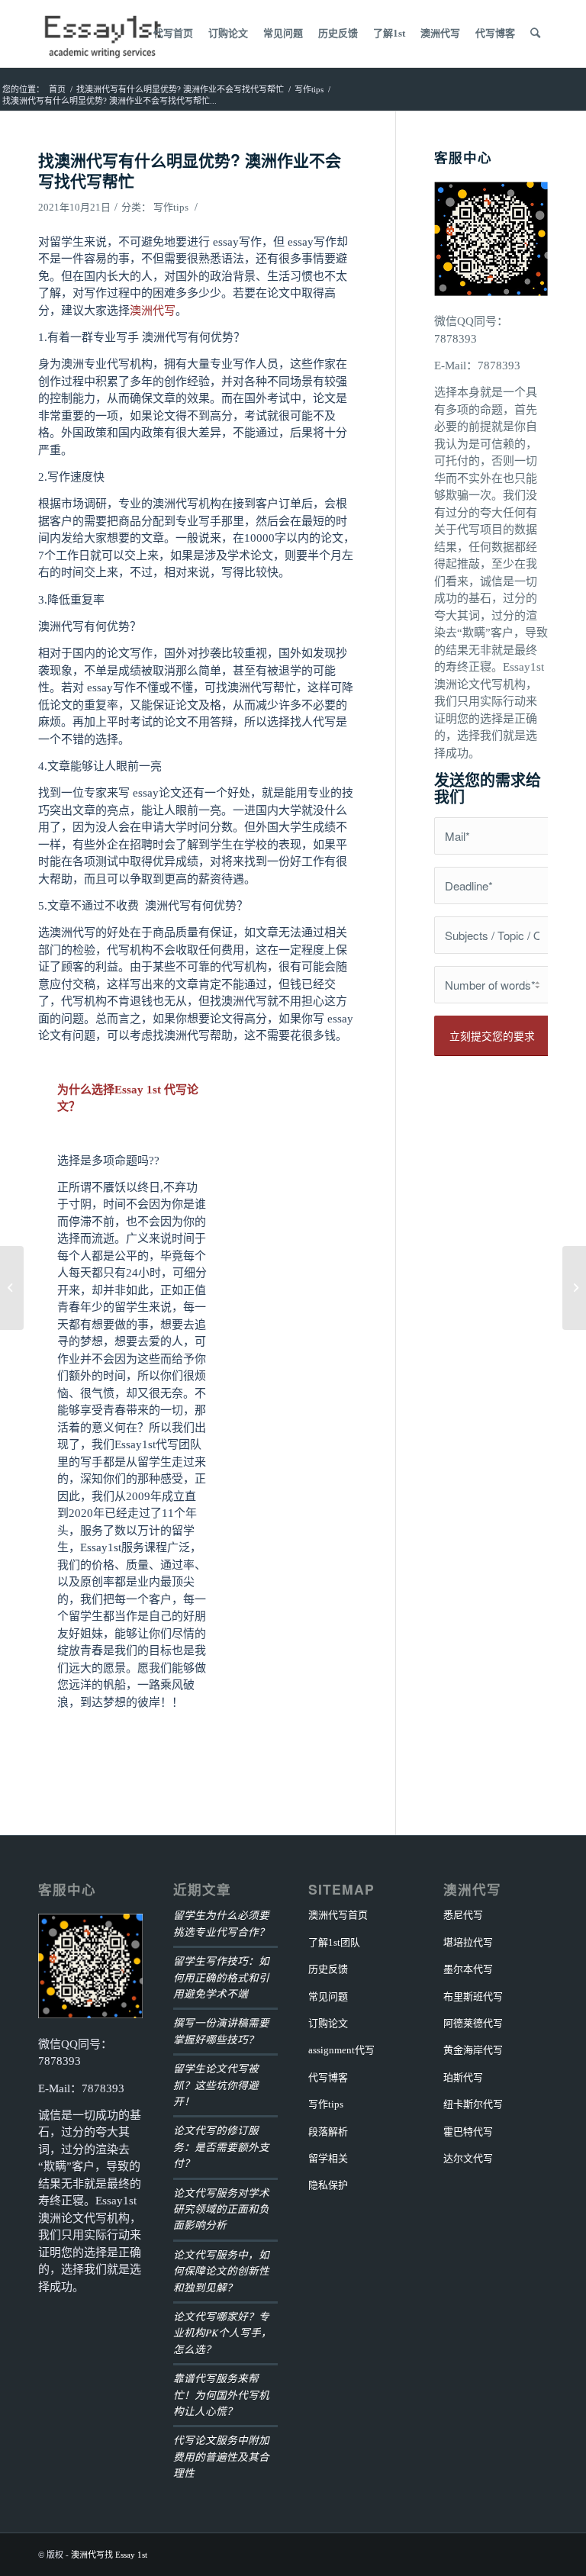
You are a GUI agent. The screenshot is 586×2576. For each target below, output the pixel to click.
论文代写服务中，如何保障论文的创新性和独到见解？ (221, 2271)
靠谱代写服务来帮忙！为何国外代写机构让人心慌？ (221, 2394)
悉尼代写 (463, 1915)
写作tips (171, 207)
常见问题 (328, 1996)
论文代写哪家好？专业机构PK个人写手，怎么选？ (222, 2333)
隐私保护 (328, 2185)
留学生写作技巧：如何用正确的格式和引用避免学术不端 (221, 1977)
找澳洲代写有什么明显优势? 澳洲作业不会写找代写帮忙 (190, 170)
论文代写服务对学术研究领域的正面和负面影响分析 (221, 2209)
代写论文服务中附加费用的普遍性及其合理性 (221, 2456)
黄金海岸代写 (473, 2050)
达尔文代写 (468, 2158)
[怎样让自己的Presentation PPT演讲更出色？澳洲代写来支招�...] (12, 1288)
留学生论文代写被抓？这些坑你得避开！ (216, 2085)
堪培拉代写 (468, 1942)
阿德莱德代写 (473, 2023)
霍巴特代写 (468, 2132)
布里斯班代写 (473, 1996)
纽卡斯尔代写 (473, 2104)
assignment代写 (341, 2050)
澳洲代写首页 (338, 1915)
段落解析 (328, 2132)
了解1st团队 (334, 1942)
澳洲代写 (153, 311)
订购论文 (328, 2023)
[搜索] (535, 34)
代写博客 (328, 2077)
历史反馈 (328, 1969)
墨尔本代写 (468, 1969)
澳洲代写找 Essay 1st (109, 2555)
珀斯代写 (463, 2077)
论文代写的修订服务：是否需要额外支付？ (221, 2146)
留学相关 (328, 2158)
